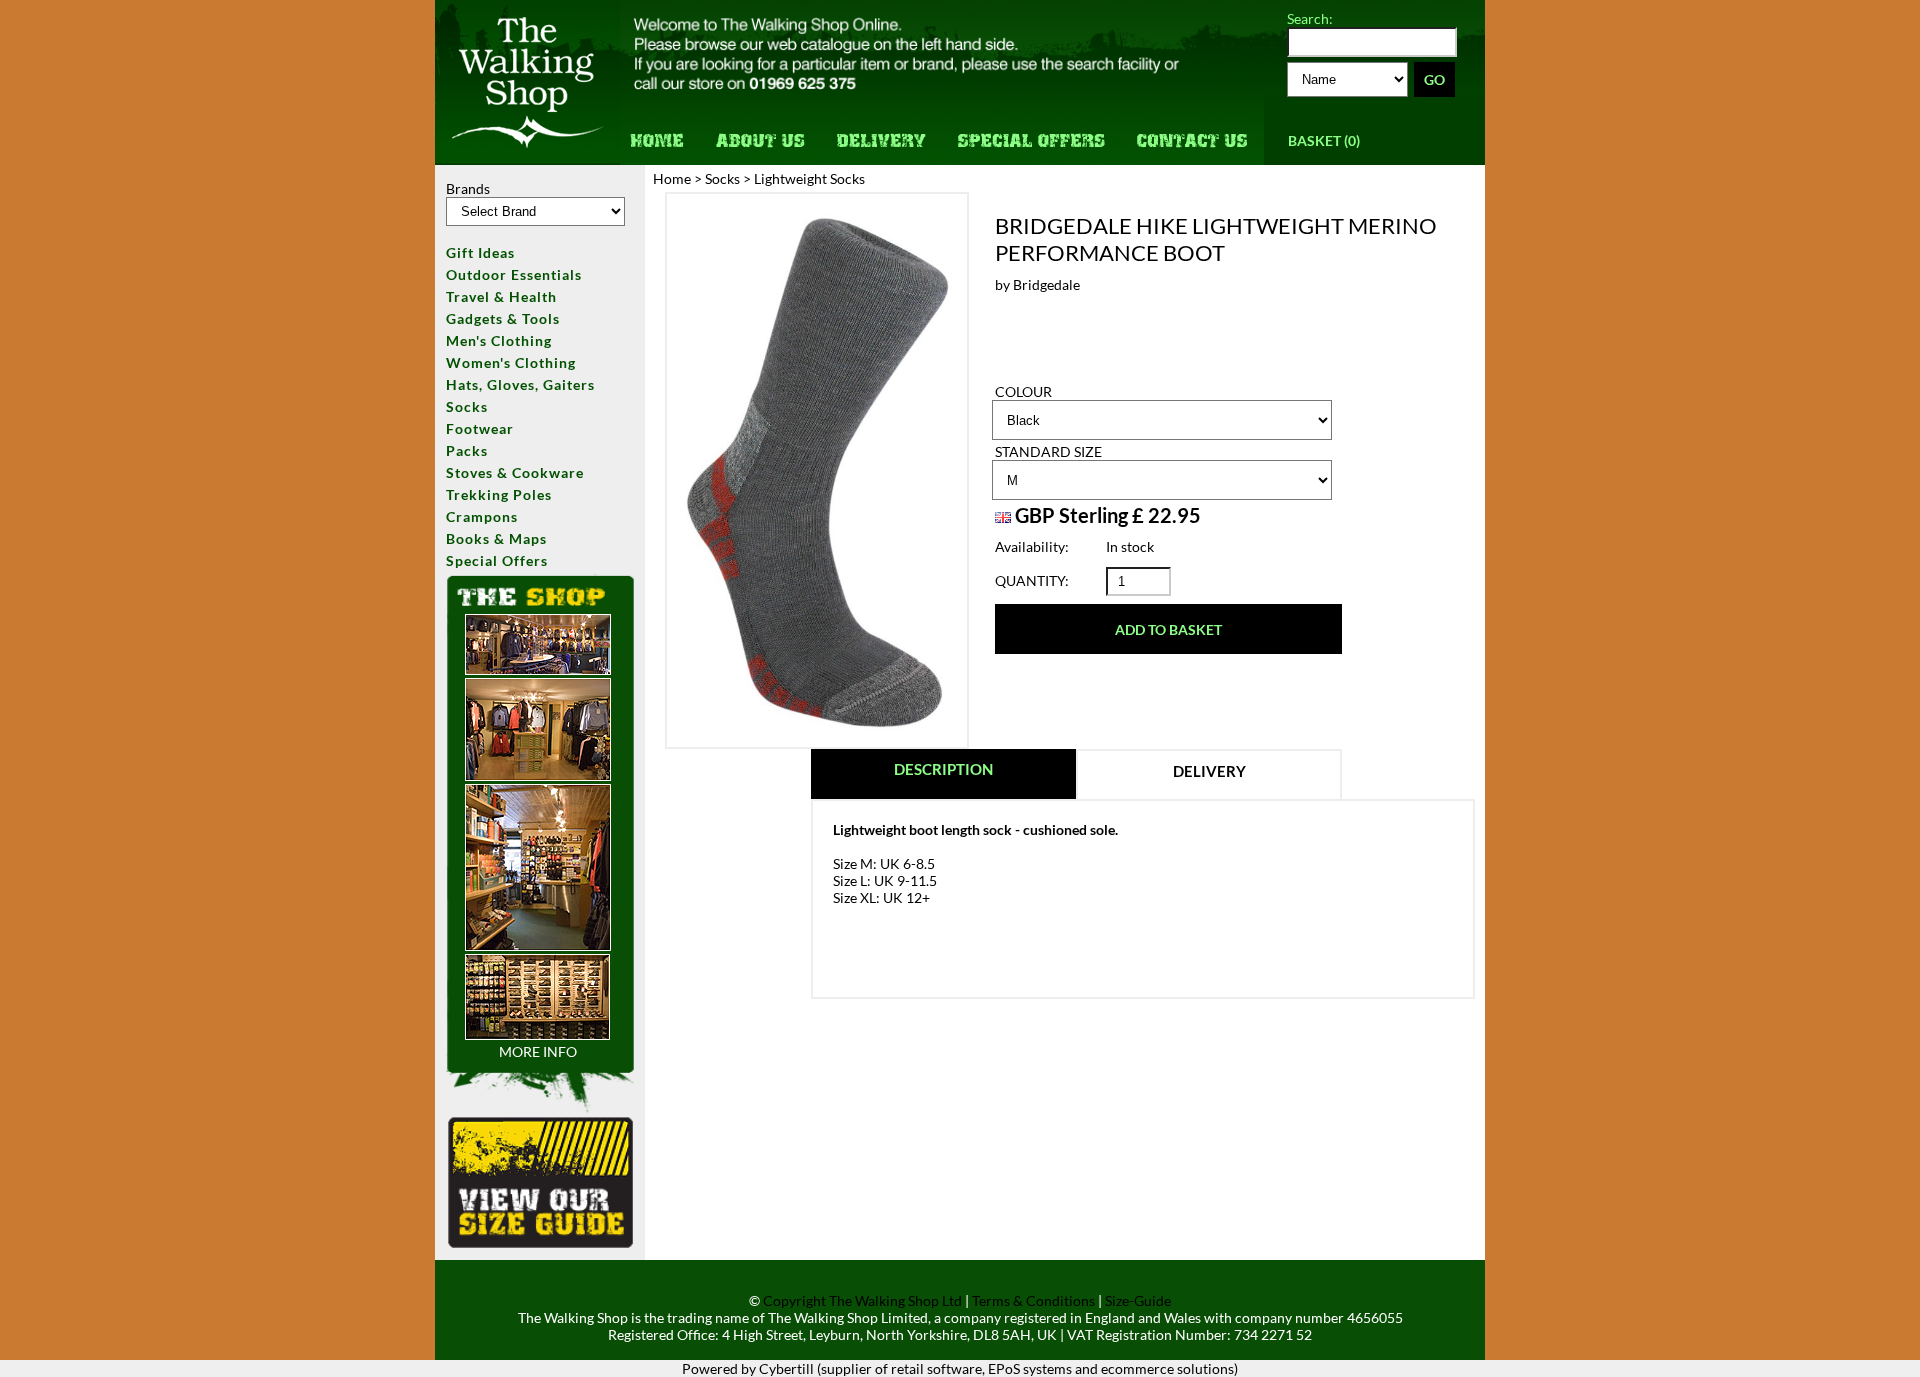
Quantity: (1032, 580)
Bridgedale (1046, 284)
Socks (467, 406)
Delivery (881, 130)
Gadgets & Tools (503, 318)
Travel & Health (501, 296)
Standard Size (1048, 451)
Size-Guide (1138, 1300)
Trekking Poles (499, 494)
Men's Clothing (499, 340)
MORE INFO (538, 1051)
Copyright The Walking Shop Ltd (862, 1300)
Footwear (480, 428)
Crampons (482, 516)
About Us (762, 130)
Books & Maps (496, 538)
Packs (467, 450)
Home (661, 130)
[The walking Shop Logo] (527, 157)
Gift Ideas (480, 252)
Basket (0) (1324, 140)
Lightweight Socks (809, 178)
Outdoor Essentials (514, 274)
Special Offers (1030, 130)
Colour (1023, 391)
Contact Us (1192, 130)
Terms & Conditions (1033, 1300)
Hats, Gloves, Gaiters (520, 384)
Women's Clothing (511, 362)
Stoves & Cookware (515, 472)
